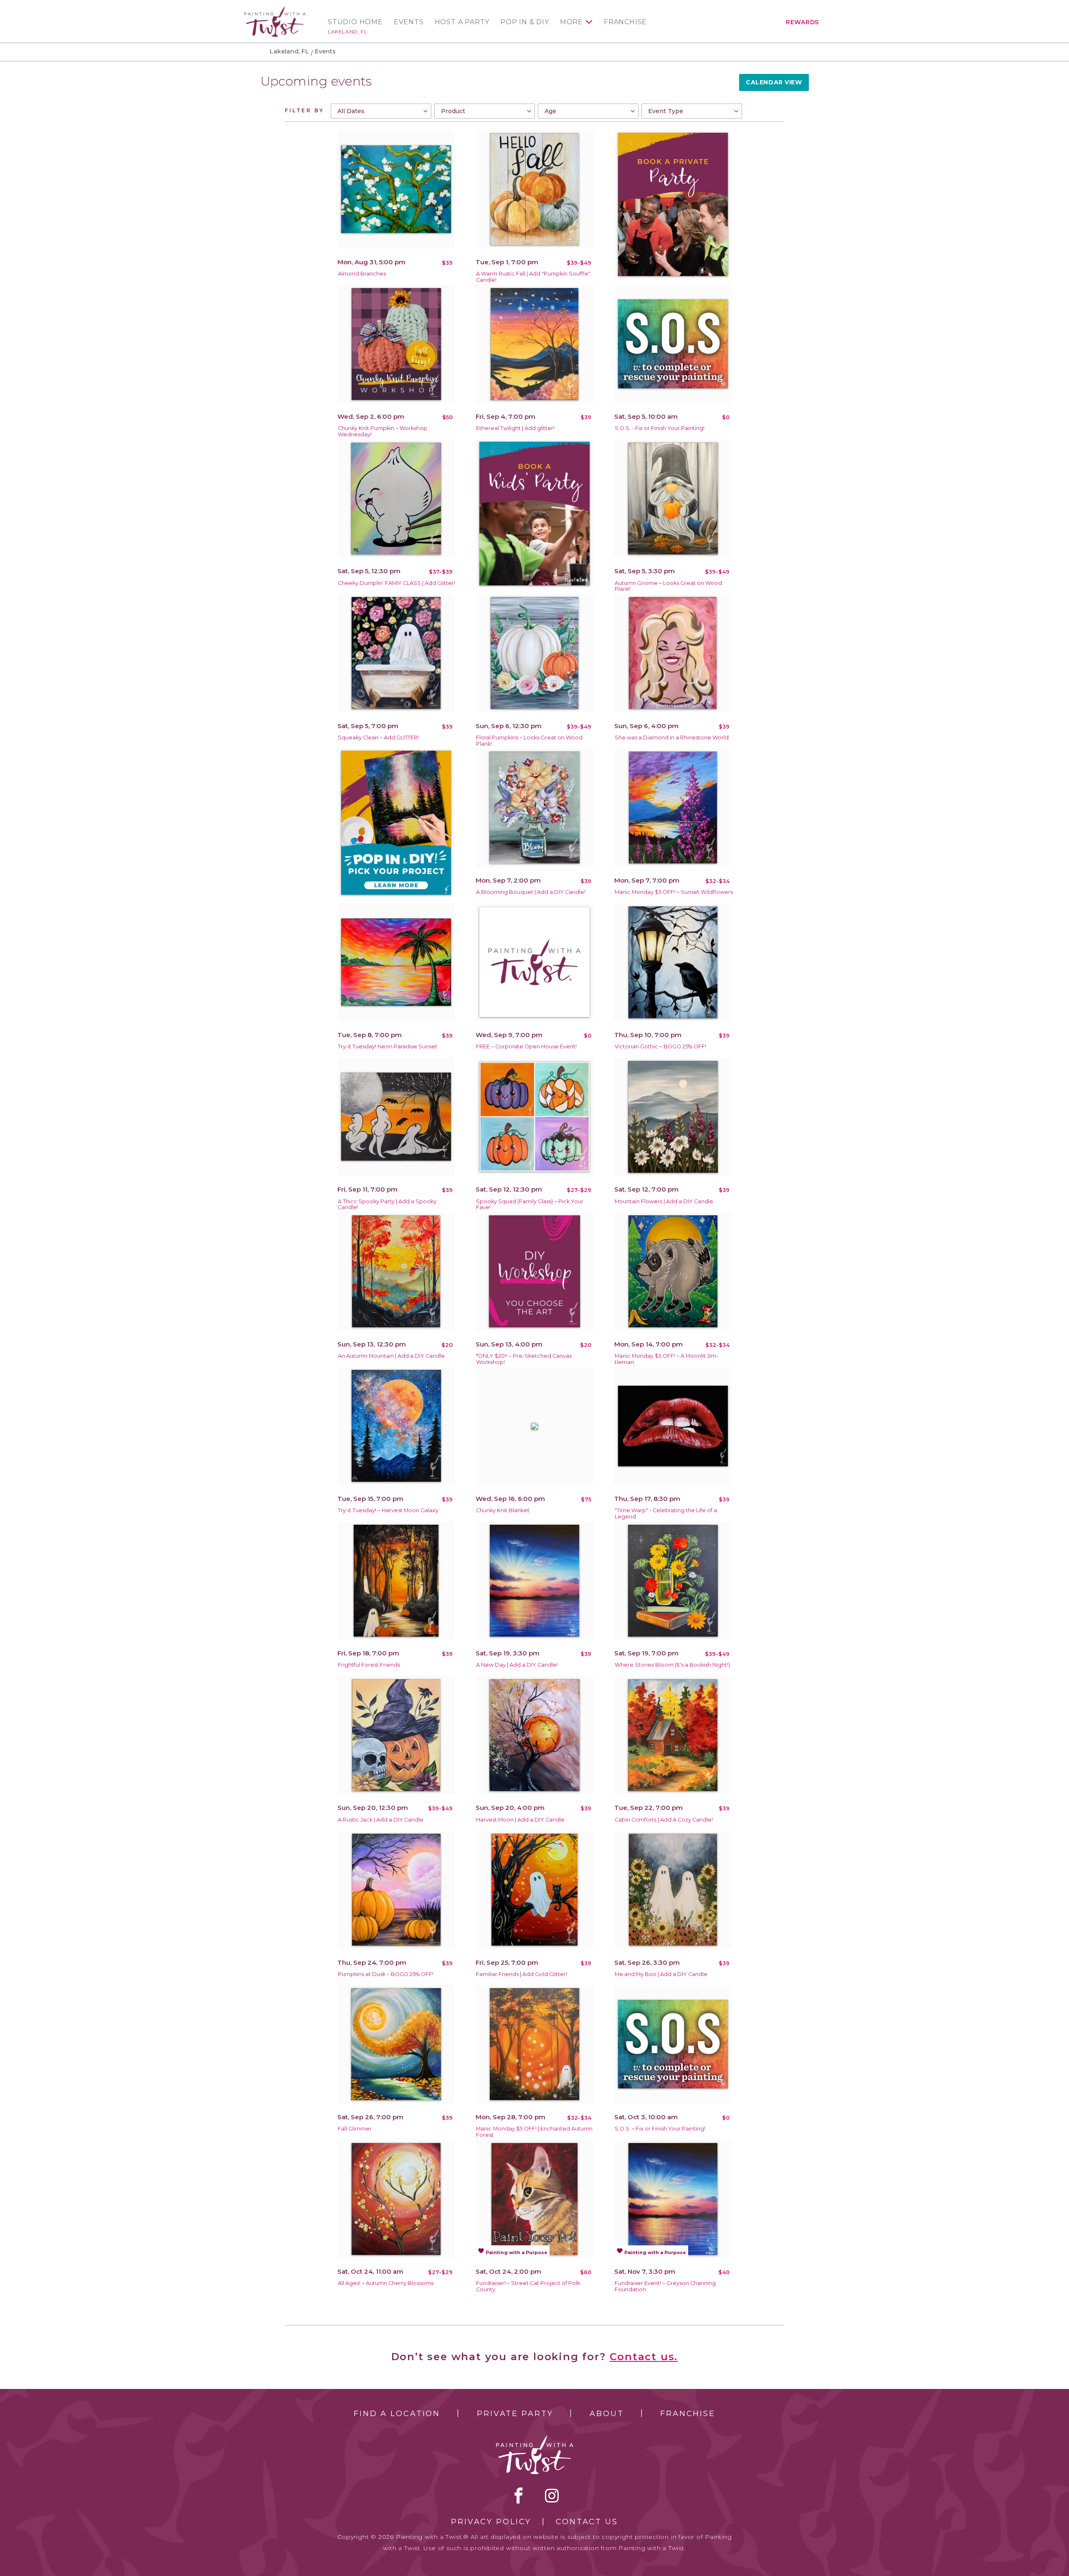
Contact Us (587, 2522)
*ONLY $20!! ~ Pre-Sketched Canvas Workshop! (524, 1359)
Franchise (625, 22)
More (571, 22)
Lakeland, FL (347, 32)
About (607, 2414)
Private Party (515, 2414)
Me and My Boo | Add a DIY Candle (661, 1974)
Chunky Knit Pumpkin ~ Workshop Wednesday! (383, 431)
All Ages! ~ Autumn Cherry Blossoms (386, 2283)
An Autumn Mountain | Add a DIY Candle (391, 1356)
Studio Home (355, 22)
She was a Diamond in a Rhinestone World (672, 738)
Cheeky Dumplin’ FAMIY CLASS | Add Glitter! (396, 583)
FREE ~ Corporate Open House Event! (526, 1046)
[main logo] (275, 10)
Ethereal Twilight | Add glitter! (515, 428)
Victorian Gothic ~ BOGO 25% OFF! (660, 1046)
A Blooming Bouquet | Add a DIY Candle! (531, 892)
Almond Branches (362, 274)
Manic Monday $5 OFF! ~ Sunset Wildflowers (674, 892)
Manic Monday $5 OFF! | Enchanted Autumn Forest (534, 2132)
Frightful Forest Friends (369, 1665)
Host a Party (462, 22)
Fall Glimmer (355, 2129)
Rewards (802, 22)
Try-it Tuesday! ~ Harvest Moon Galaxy (388, 1510)
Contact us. (644, 2357)
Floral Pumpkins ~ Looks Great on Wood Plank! (529, 741)
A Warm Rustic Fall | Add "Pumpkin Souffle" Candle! (533, 277)
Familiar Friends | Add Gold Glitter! (522, 1974)
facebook (519, 2495)
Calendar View (774, 82)
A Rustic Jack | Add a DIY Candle (381, 1820)
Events (409, 22)
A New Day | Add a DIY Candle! (517, 1665)
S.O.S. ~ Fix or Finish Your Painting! (660, 2129)
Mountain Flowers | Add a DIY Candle (664, 1201)
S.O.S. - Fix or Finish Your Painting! (660, 428)
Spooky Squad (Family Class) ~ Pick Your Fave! (530, 1204)
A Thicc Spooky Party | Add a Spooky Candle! (387, 1204)
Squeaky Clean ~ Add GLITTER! (378, 738)
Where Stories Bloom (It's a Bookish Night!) (672, 1665)
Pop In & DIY (525, 22)
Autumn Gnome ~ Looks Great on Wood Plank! (668, 586)
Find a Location (397, 2414)
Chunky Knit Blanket (503, 1510)
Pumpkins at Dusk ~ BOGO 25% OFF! (386, 1974)
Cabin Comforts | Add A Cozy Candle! (664, 1820)
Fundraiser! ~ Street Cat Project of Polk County (528, 2286)
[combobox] (381, 111)
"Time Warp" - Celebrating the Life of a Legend (666, 1513)
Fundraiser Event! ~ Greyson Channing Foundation (665, 2286)
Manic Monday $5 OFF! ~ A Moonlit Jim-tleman (666, 1359)
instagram (552, 2495)
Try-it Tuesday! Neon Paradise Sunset (388, 1046)
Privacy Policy (491, 2522)
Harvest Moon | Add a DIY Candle (520, 1820)
